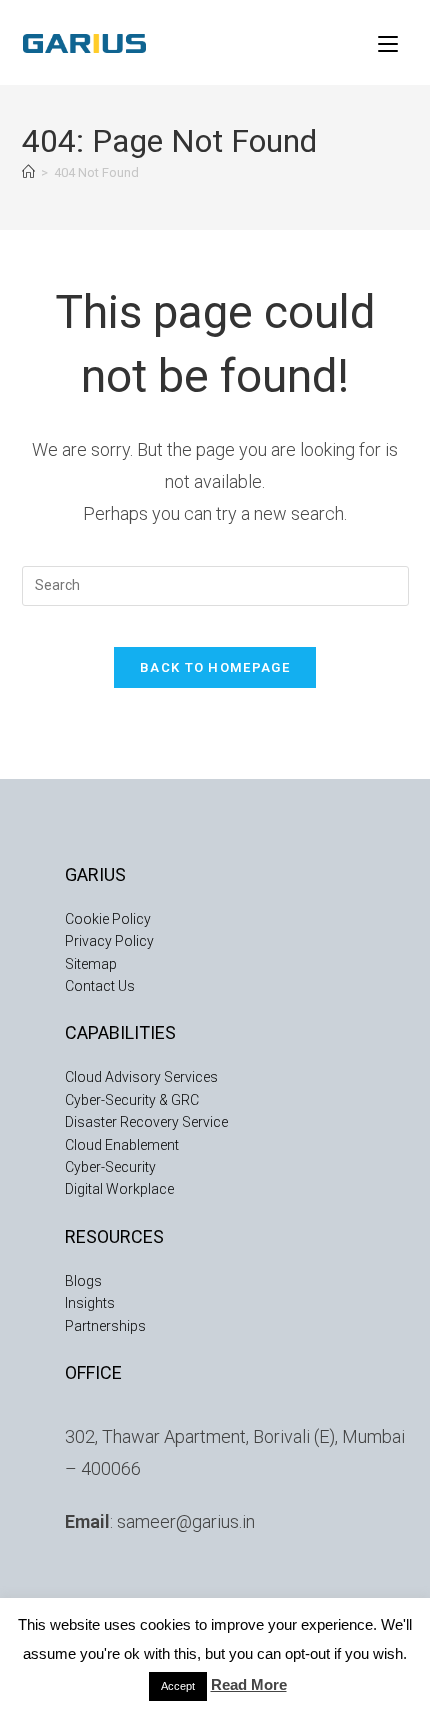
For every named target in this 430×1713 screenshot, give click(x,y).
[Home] (28, 172)
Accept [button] (178, 1686)
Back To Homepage (215, 667)
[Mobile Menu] (388, 42)
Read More (249, 1684)
